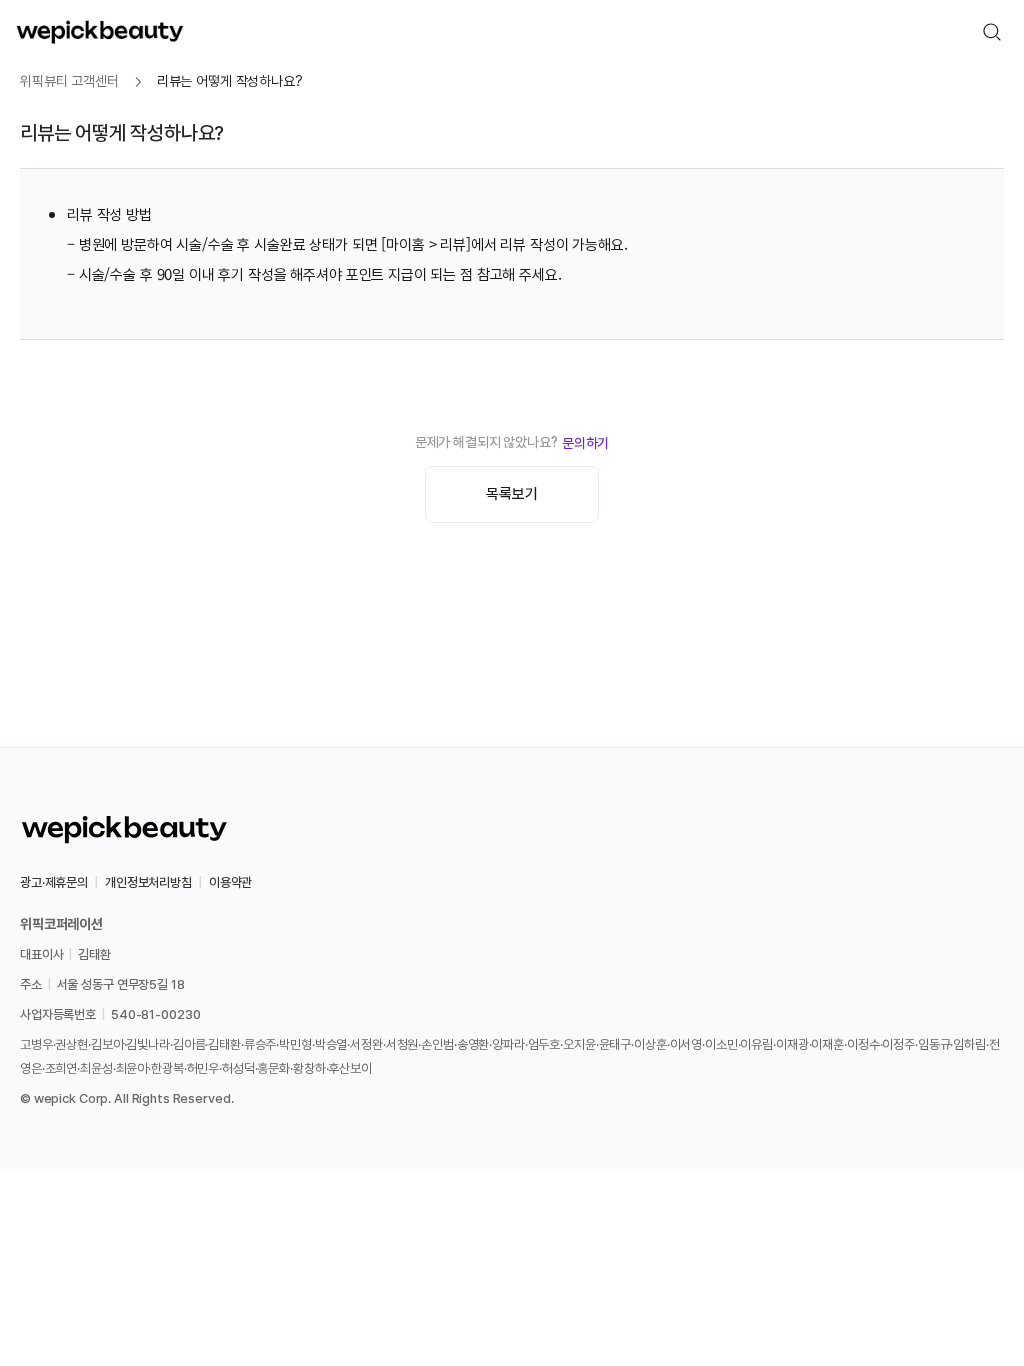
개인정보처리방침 (148, 882)
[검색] (992, 32)
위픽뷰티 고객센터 (69, 81)
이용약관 (230, 882)
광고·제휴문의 (54, 882)
